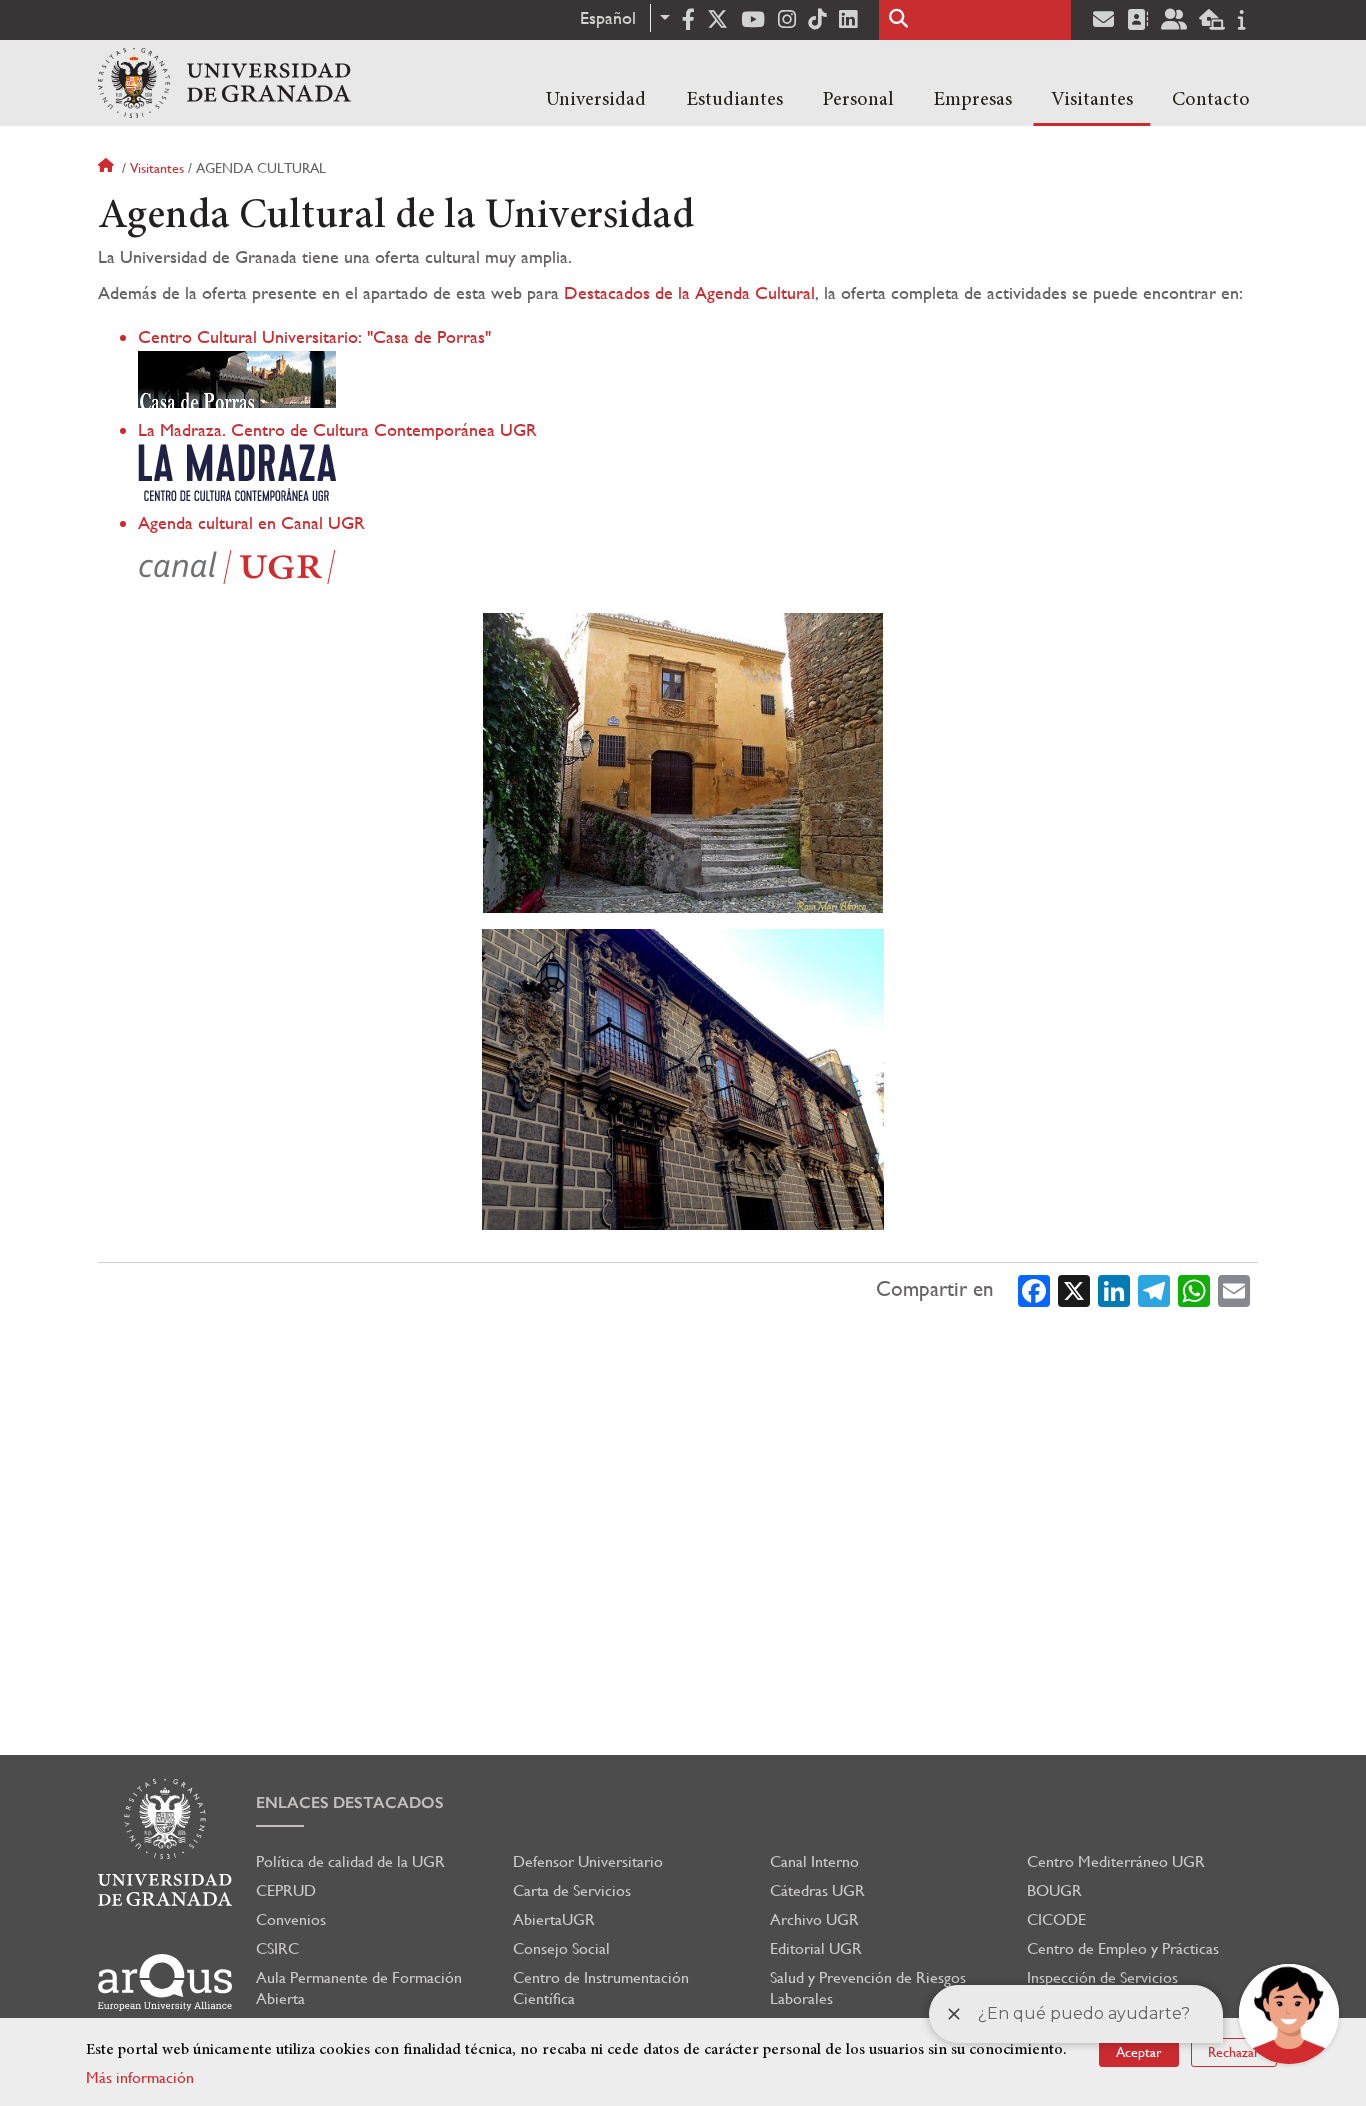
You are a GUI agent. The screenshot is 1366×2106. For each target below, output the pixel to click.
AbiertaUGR (554, 1919)
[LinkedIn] (1114, 1289)
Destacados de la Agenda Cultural (689, 292)
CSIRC (277, 1948)
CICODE (1056, 1919)
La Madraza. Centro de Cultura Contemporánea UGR (337, 429)
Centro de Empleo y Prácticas (1123, 1948)
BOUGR (1054, 1890)
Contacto (1211, 100)
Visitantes (1092, 100)
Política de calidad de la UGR (350, 1861)
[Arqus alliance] (165, 1982)
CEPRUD (286, 1890)
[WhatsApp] (1194, 1289)
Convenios (291, 1919)
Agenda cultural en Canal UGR (251, 522)
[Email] (1234, 1289)
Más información (140, 2077)
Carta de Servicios (572, 1890)
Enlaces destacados (350, 1802)
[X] (1074, 1289)
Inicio (108, 168)
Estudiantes (734, 100)
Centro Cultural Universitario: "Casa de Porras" (314, 336)
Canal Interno (814, 1861)
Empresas (972, 100)
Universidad (596, 100)
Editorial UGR (816, 1948)
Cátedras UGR (817, 1890)
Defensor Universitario (588, 1861)
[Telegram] (1154, 1289)
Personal (858, 100)
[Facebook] (1034, 1289)
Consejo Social (561, 1948)
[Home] (224, 83)
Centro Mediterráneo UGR (1116, 1861)
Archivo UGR (814, 1919)
